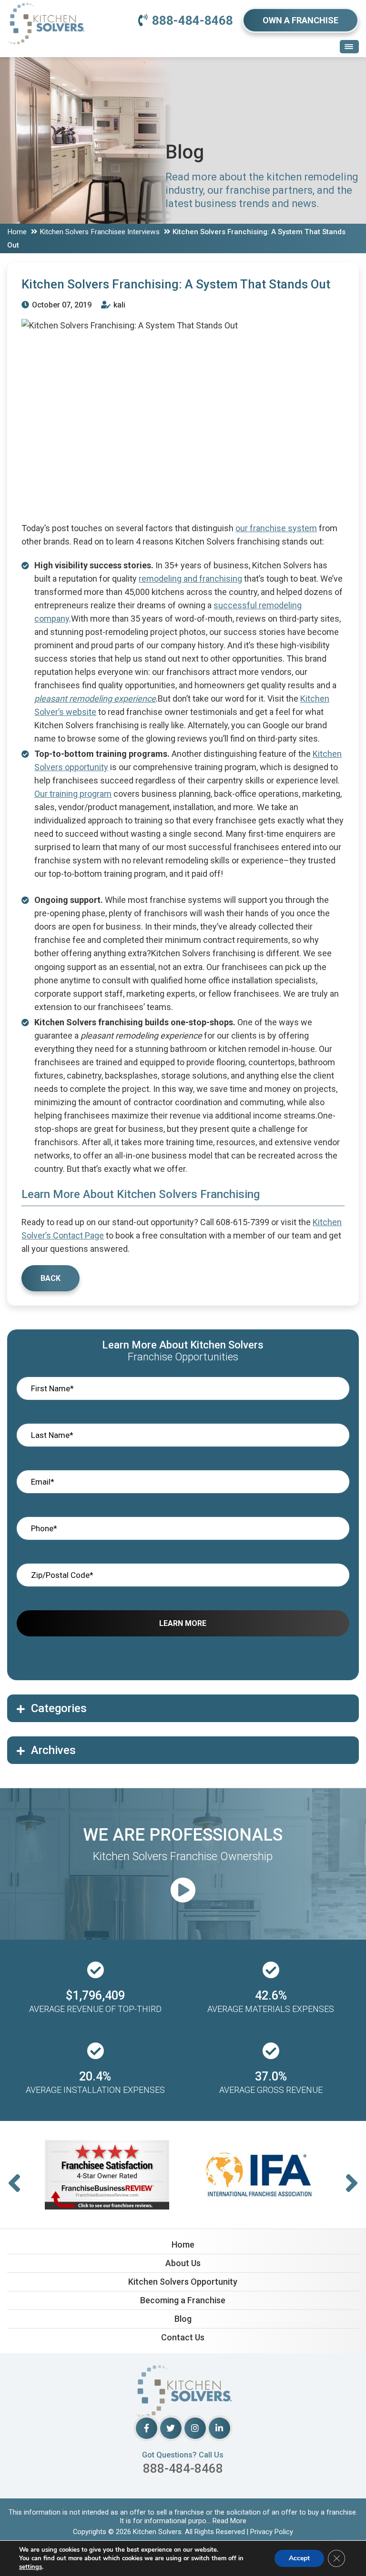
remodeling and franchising (190, 579)
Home (17, 232)
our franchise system (276, 528)
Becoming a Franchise (183, 2300)
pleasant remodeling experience (95, 698)
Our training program (73, 794)
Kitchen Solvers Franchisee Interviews (100, 232)
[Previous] (14, 2184)
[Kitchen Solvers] (46, 14)
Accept (299, 2558)
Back (51, 1278)
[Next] (352, 2184)
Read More (229, 2521)
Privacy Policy (272, 2532)
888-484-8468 (193, 20)
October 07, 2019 (61, 305)
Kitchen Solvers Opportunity (183, 2282)
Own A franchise (300, 20)
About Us (183, 2263)
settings (30, 2567)
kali (118, 305)
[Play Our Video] (183, 1891)
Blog (183, 2319)
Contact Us (183, 2337)
